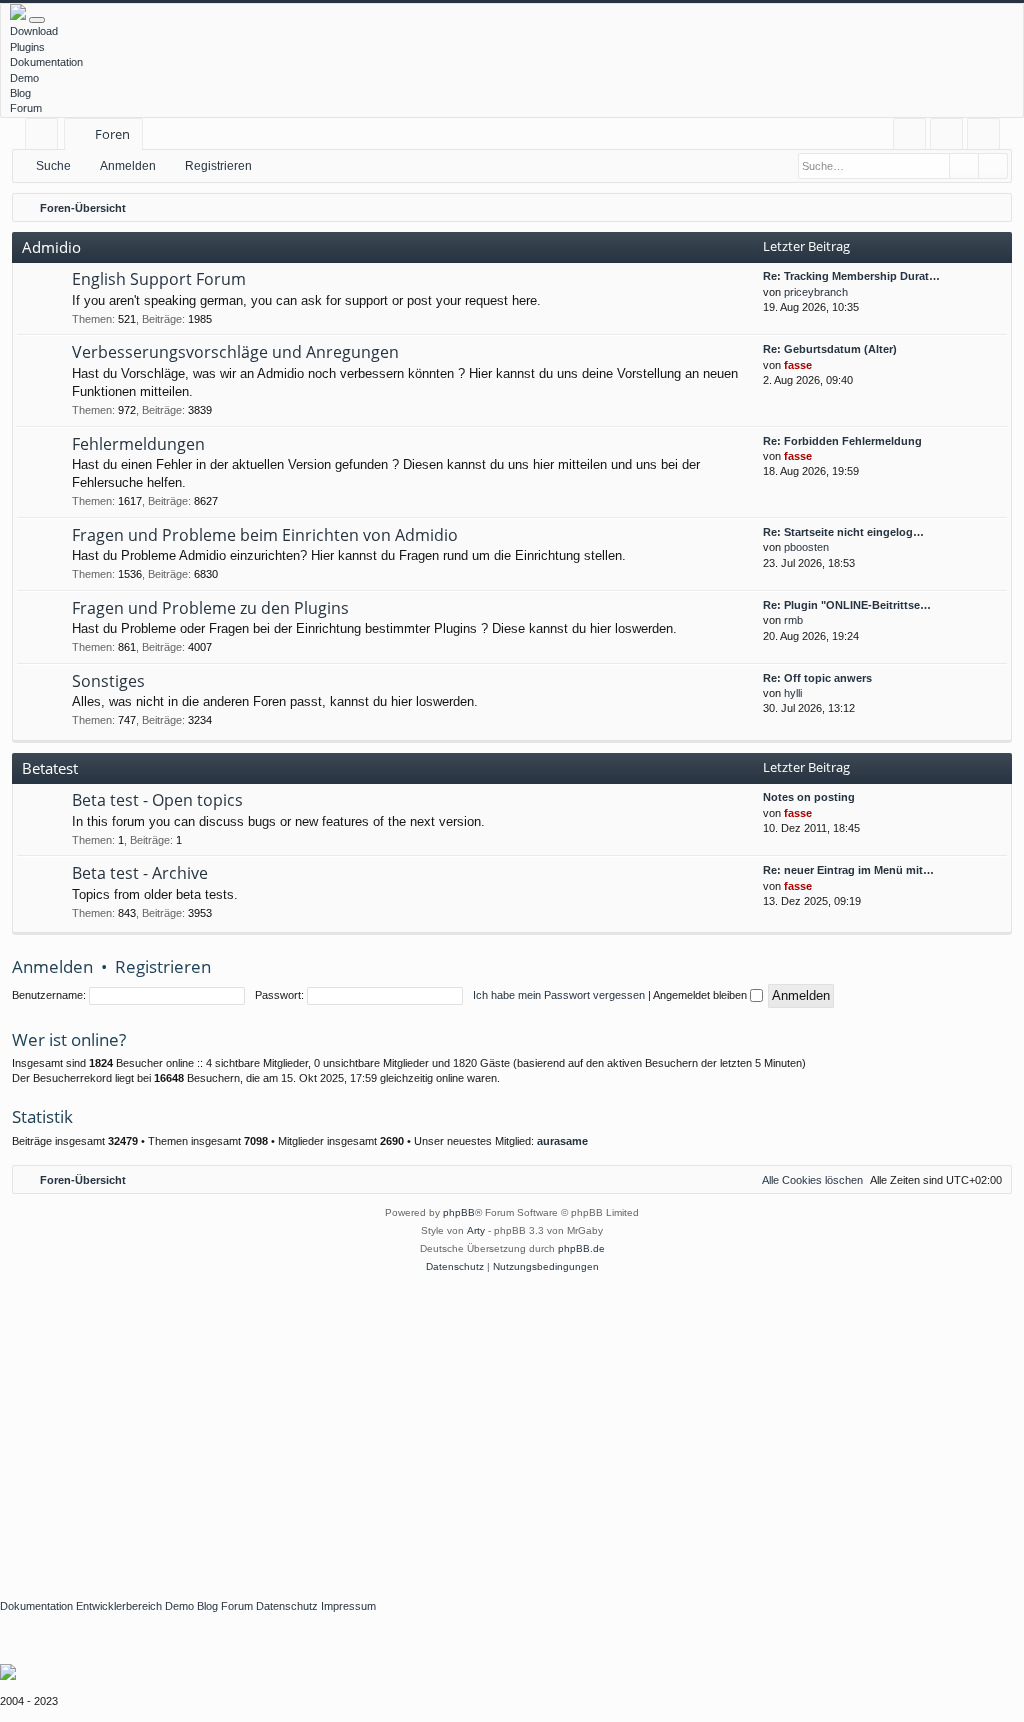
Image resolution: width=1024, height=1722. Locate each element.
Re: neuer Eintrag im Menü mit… (848, 870)
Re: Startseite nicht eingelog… (843, 532)
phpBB (459, 1212)
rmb (793, 620)
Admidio (51, 247)
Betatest (50, 768)
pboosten (806, 547)
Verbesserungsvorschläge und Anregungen (235, 352)
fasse (798, 365)
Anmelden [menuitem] (950, 137)
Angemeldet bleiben (701, 995)
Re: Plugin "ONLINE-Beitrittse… (847, 605)
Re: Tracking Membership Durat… (851, 276)
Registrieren (218, 166)
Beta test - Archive (140, 873)
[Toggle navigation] (37, 20)
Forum (26, 108)
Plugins (27, 47)
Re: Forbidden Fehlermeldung (842, 441)
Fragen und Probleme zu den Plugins (210, 608)
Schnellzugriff (45, 137)
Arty (476, 1230)
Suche (53, 166)
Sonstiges (108, 681)
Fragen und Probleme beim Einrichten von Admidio (265, 535)
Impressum (348, 1606)
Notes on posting (809, 797)
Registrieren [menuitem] (987, 137)
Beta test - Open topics (157, 800)
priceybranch (816, 292)
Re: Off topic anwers (817, 678)
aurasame (562, 1141)
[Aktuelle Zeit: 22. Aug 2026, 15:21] (992, 208)
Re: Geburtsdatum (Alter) (830, 349)
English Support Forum (159, 279)
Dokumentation (46, 62)
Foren (112, 134)
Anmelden (128, 166)
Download (34, 31)
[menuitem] (909, 134)
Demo (24, 78)
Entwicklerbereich (119, 1606)
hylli (793, 693)
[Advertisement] (512, 1426)
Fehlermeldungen (138, 444)
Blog (20, 93)
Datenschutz (287, 1606)
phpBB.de (581, 1248)
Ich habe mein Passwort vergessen (559, 995)
